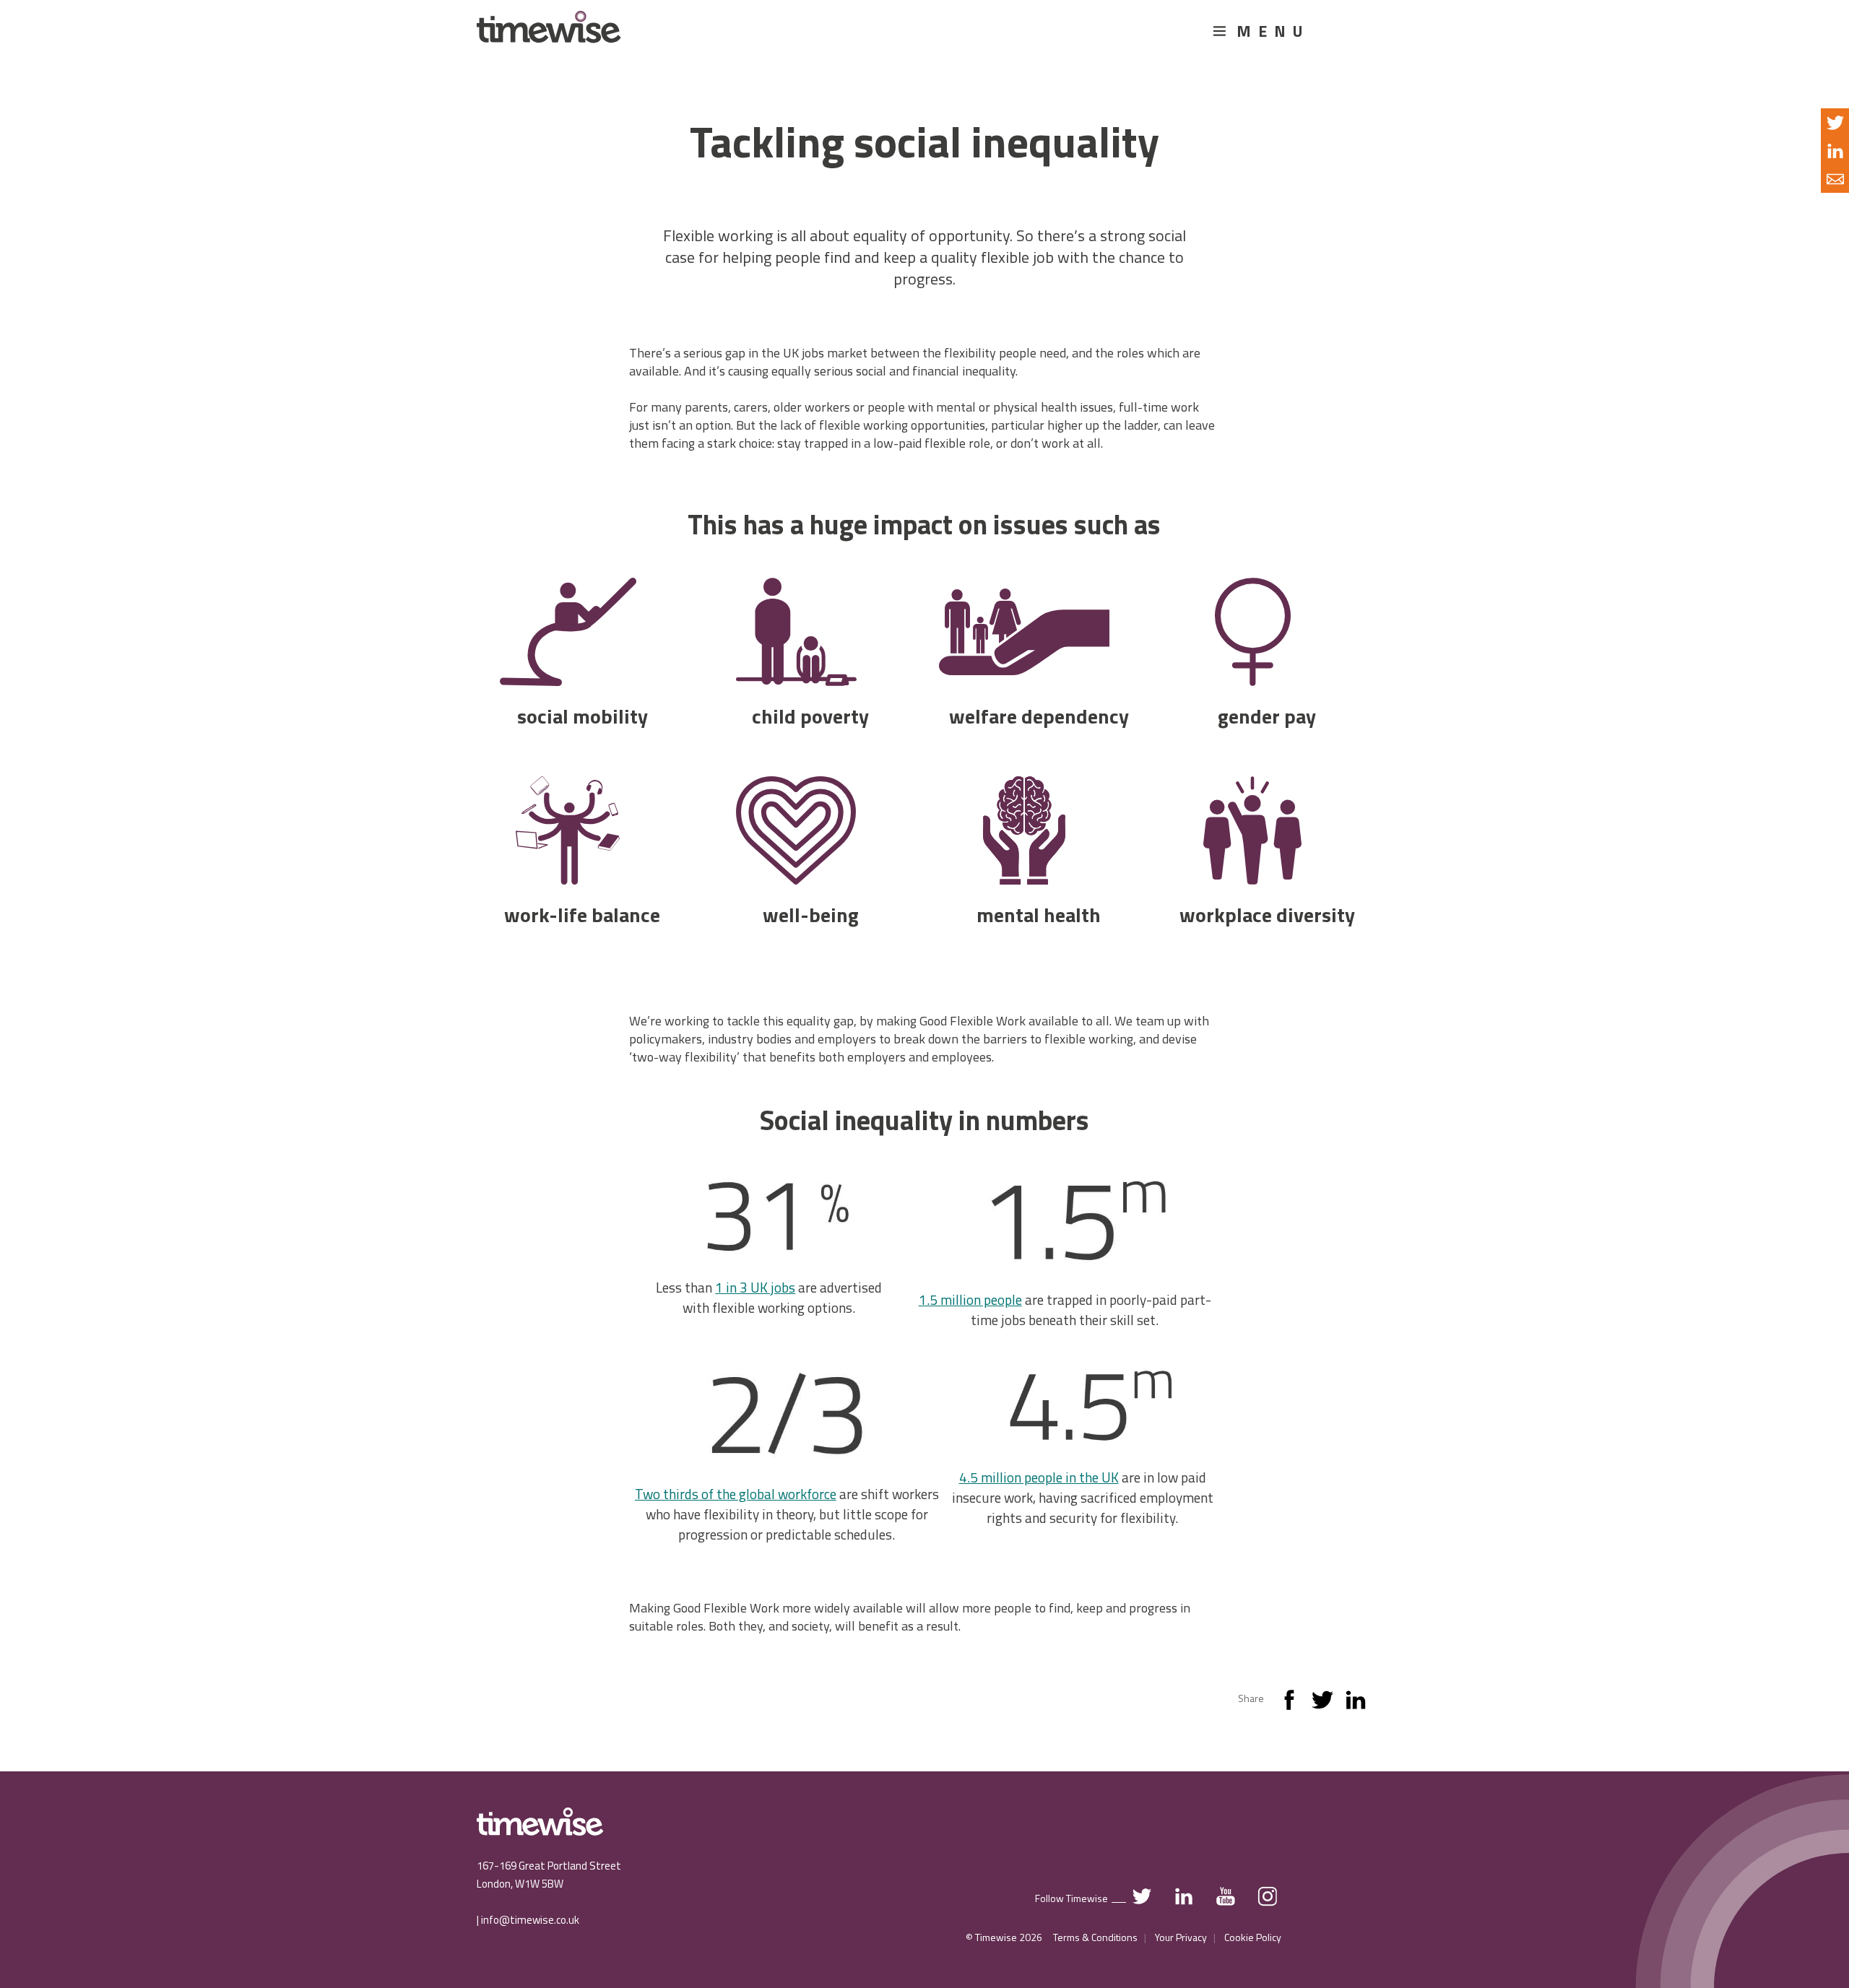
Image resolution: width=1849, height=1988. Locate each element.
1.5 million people (970, 1299)
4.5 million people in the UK (1039, 1477)
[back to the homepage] (549, 34)
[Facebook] (1289, 1703)
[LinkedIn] (1356, 1703)
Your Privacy (1181, 1937)
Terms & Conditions (1095, 1937)
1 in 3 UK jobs (755, 1287)
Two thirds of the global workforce (736, 1494)
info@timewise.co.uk (530, 1920)
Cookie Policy (1253, 1937)
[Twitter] (1322, 1703)
